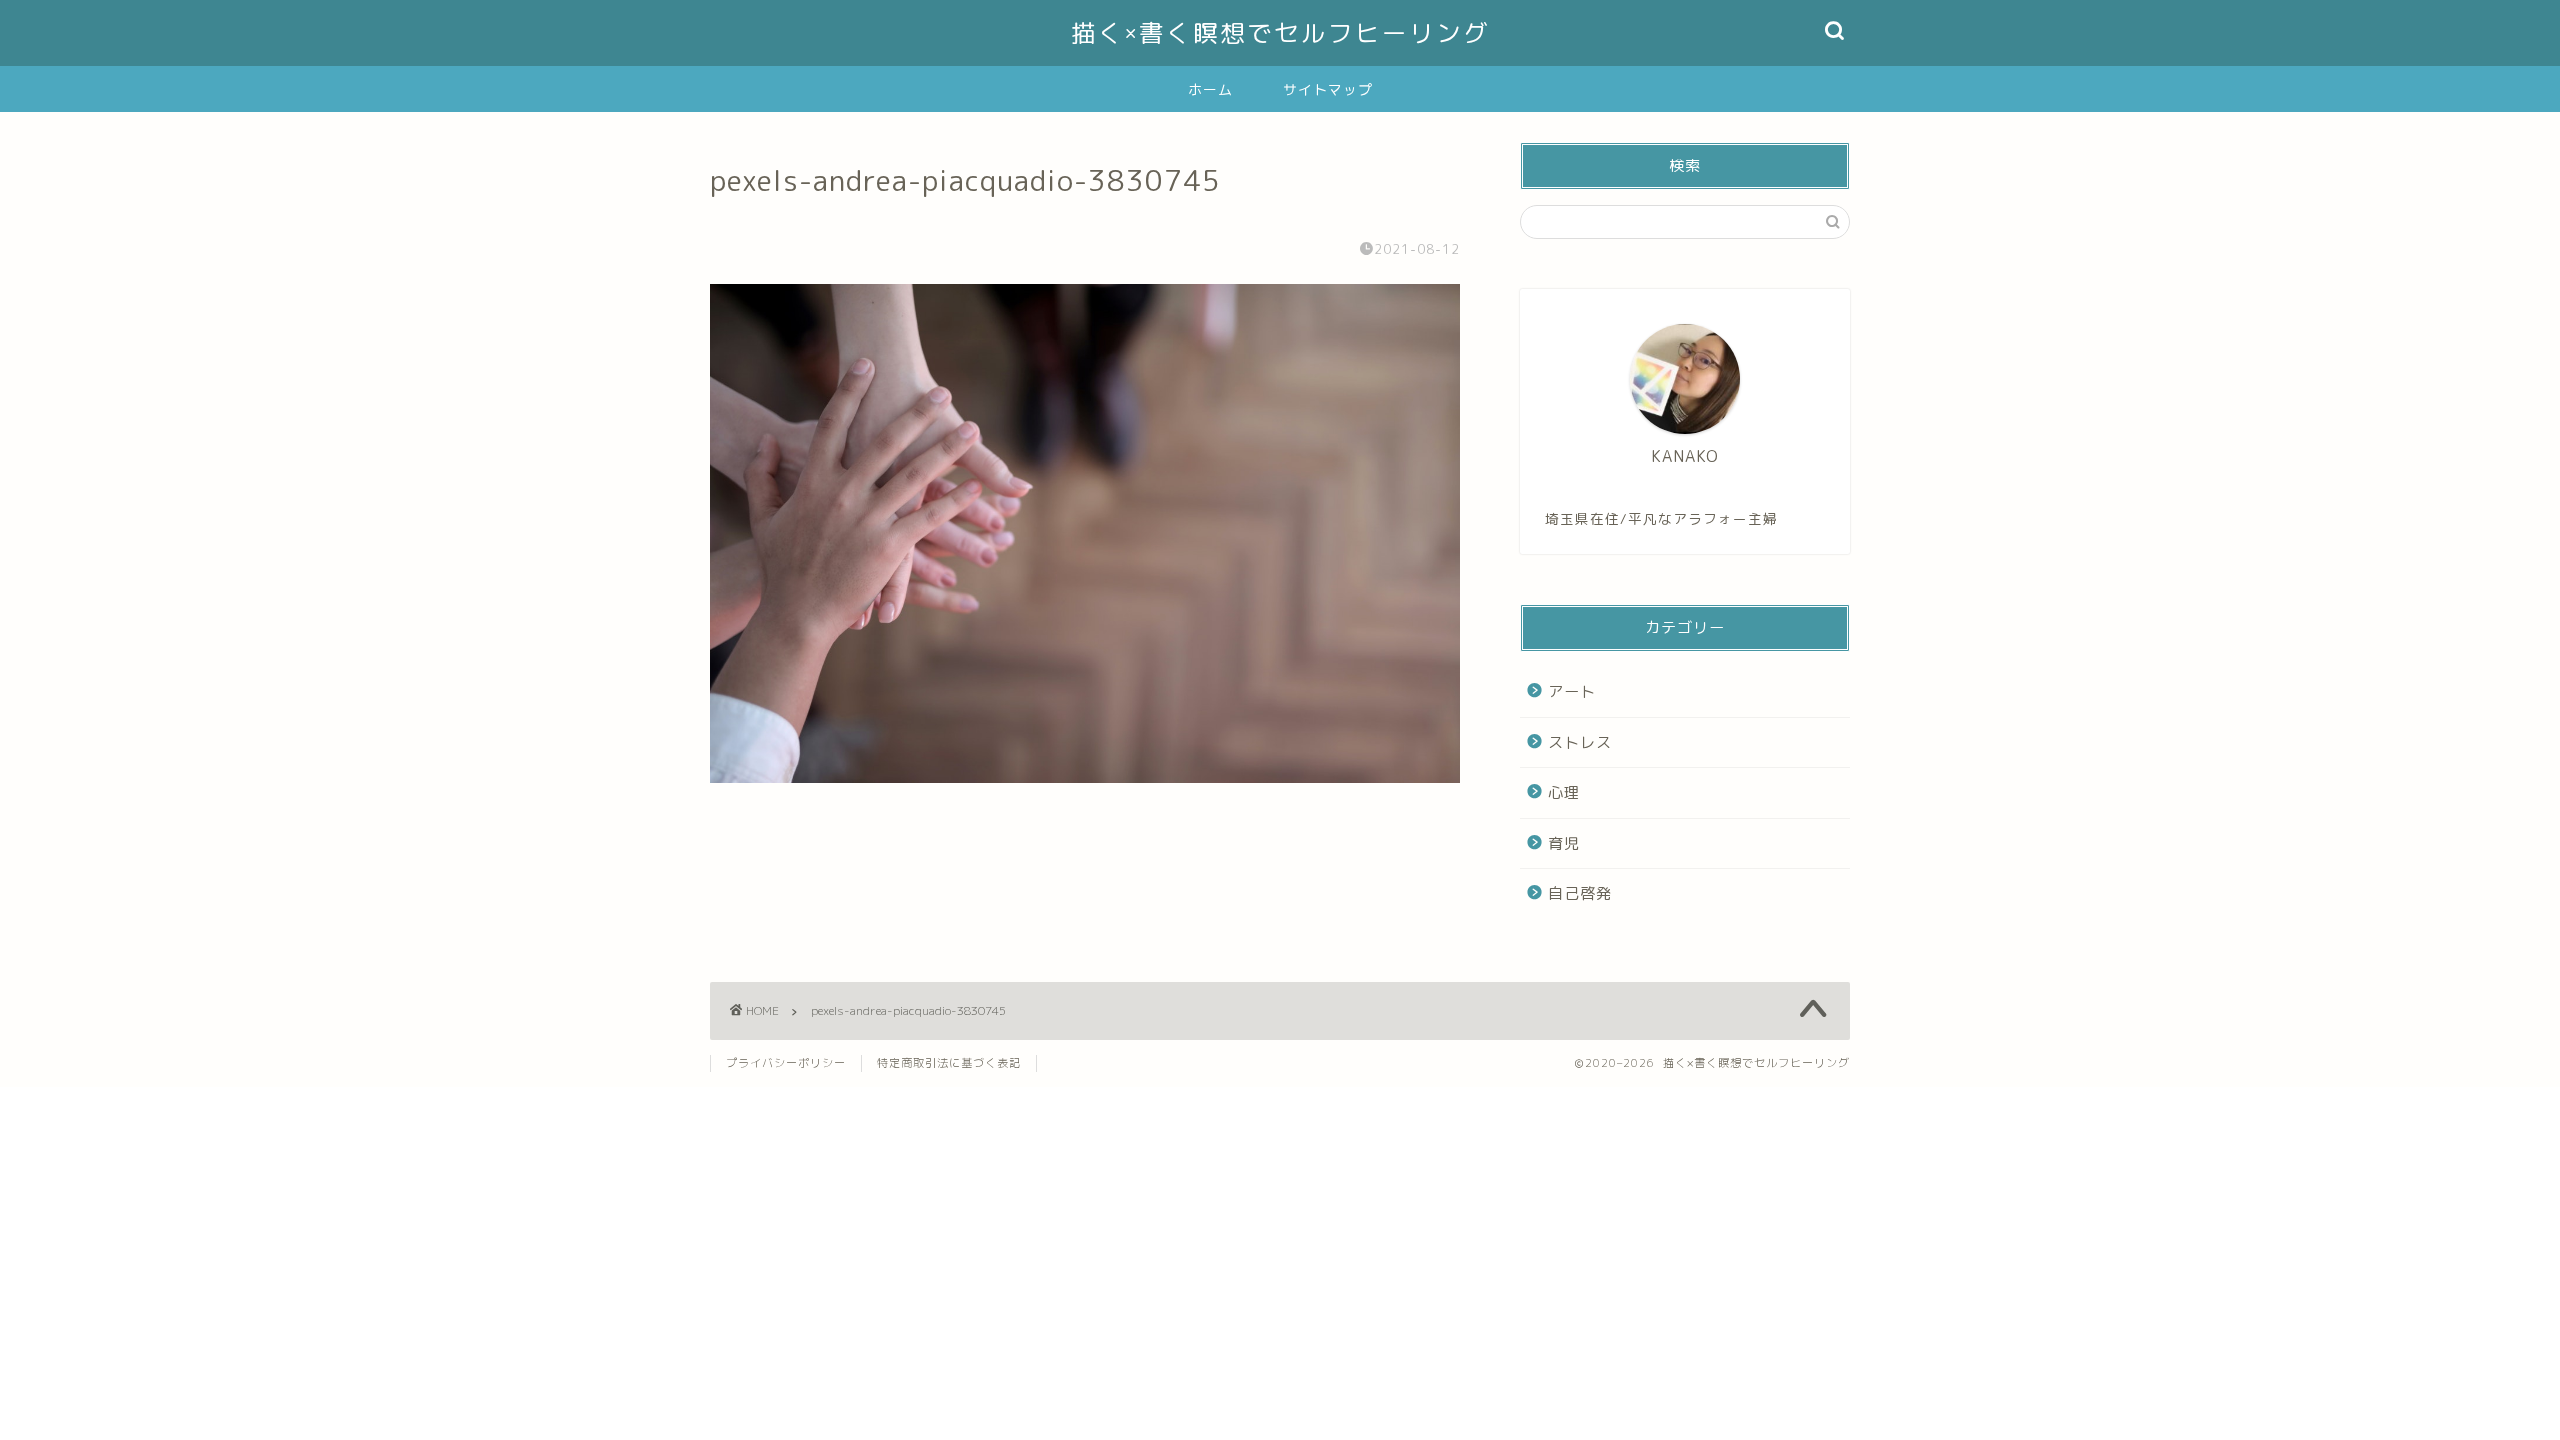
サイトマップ (1328, 90)
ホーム (1210, 90)
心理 (1564, 792)
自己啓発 (1580, 893)
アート (1572, 691)
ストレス (1580, 742)
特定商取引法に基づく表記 (949, 1063)
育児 (1564, 843)
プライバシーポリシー (786, 1063)
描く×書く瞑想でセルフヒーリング (1280, 33)
